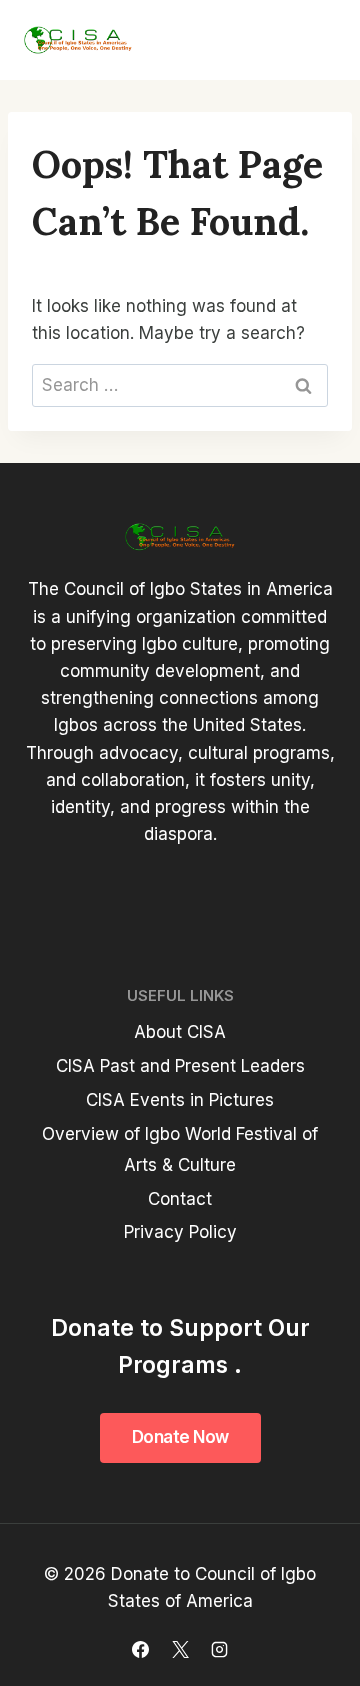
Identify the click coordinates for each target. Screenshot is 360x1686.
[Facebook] (141, 1649)
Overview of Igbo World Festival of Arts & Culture (180, 1149)
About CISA (180, 1032)
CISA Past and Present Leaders (180, 1066)
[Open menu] (312, 40)
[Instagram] (219, 1649)
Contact (180, 1199)
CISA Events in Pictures (180, 1100)
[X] (180, 1649)
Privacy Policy (180, 1232)
